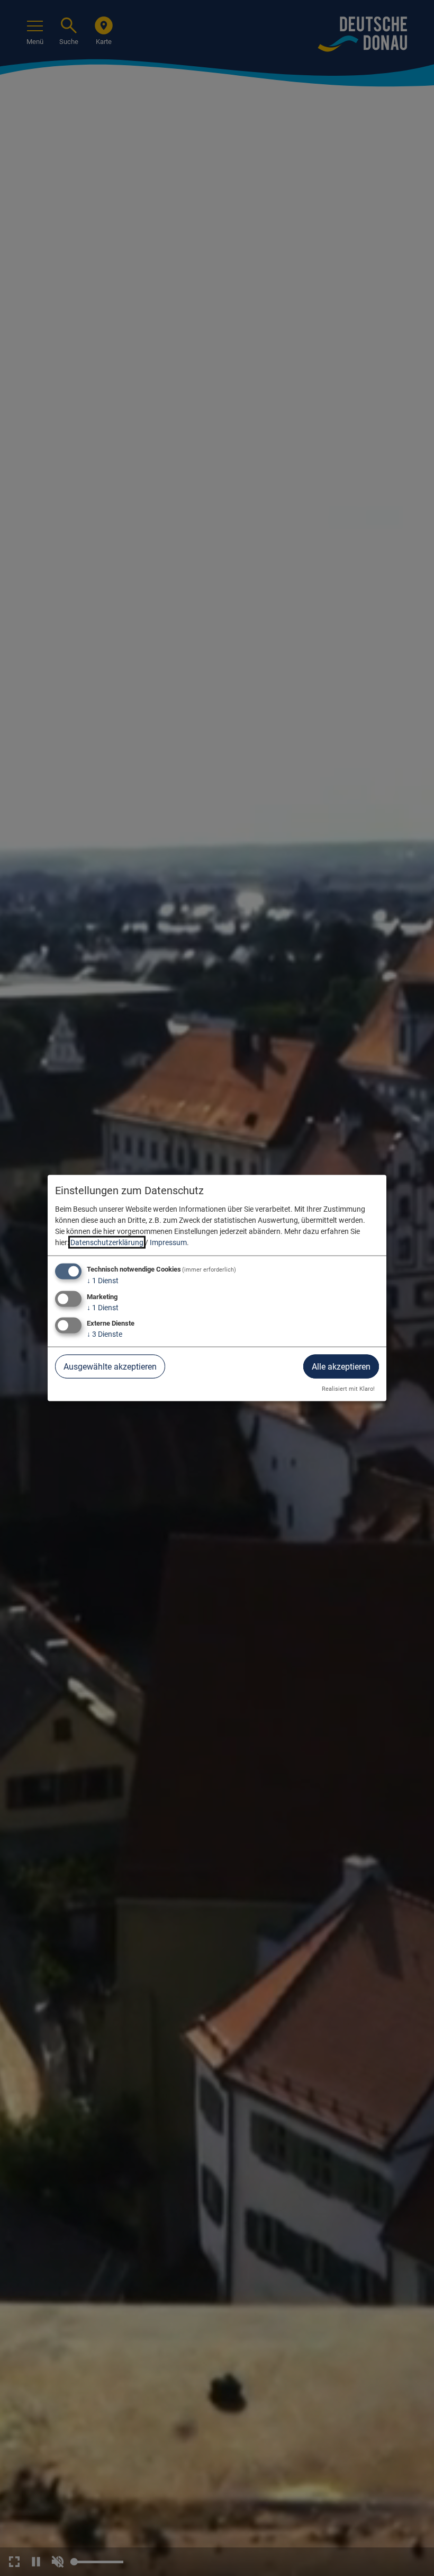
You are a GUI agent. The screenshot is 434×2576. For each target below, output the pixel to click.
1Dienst (103, 1280)
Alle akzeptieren (341, 1367)
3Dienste (105, 1334)
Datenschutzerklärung (107, 1242)
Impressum (168, 1242)
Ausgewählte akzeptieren (110, 1367)
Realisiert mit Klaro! (348, 1389)
